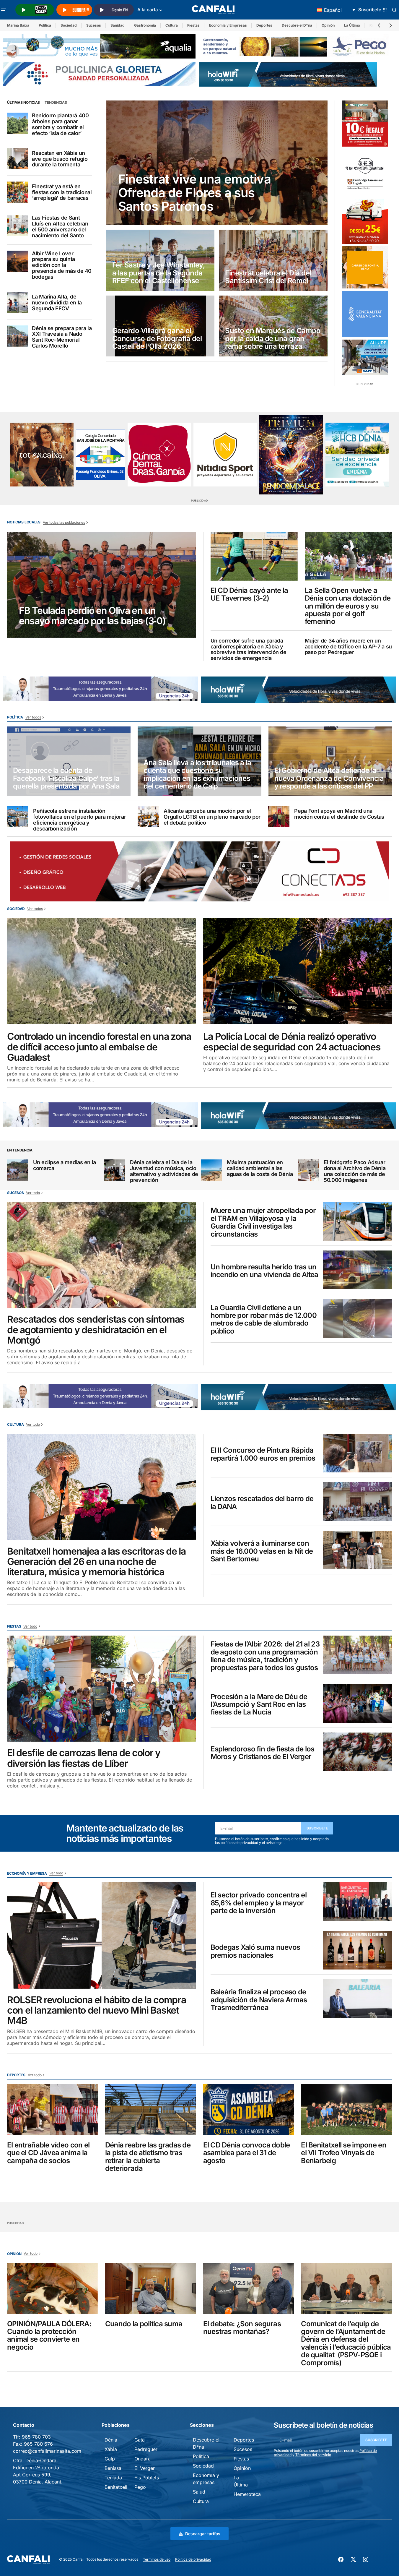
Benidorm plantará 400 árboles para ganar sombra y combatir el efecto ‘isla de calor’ (60, 124)
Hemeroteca (247, 2494)
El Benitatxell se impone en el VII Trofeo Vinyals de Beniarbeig (344, 2153)
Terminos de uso (157, 2559)
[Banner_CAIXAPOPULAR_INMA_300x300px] (42, 454)
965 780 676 (38, 2444)
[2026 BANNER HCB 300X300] (357, 454)
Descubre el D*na (297, 25)
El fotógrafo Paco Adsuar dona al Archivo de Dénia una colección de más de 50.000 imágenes (355, 1171)
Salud (199, 2492)
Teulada (113, 2478)
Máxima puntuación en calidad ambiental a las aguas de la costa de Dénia (260, 1168)
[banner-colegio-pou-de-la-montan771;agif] (101, 455)
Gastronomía (145, 25)
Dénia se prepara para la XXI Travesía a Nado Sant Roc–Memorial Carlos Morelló (62, 337)
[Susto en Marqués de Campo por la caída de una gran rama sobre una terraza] (273, 326)
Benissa (113, 2468)
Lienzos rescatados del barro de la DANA (262, 1503)
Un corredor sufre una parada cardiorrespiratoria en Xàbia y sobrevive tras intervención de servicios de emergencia (249, 649)
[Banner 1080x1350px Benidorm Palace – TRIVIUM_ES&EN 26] (291, 455)
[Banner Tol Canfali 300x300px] (365, 124)
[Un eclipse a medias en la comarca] (18, 1170)
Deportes (264, 25)
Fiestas (193, 25)
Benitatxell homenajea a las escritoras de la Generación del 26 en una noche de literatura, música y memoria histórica (96, 1562)
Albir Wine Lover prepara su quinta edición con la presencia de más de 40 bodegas (62, 265)
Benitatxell (116, 2487)
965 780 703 (36, 2437)
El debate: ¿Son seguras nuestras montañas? (242, 2328)
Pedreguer (146, 2449)
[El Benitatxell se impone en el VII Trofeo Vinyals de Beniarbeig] (346, 2110)
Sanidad (118, 25)
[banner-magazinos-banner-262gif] (365, 267)
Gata (140, 2440)
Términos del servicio (313, 2455)
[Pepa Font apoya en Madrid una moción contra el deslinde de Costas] (279, 816)
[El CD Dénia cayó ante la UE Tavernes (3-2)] (254, 556)
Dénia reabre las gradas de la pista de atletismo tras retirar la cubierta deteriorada (148, 2157)
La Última (352, 25)
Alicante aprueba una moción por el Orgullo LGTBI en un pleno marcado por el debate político (212, 817)
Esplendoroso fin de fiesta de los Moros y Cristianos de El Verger (263, 1753)
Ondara (142, 2459)
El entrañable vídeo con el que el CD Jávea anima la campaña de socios (48, 2153)
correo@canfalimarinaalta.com (47, 2451)
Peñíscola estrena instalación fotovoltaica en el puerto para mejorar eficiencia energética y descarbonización (79, 820)
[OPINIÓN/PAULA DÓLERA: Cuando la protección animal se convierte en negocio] (53, 2288)
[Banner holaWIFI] (288, 74)
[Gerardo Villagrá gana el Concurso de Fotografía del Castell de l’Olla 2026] (160, 326)
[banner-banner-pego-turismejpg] (296, 46)
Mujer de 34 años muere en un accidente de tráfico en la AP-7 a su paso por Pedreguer (348, 647)
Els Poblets (147, 2478)
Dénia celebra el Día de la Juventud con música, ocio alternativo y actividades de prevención (164, 1171)
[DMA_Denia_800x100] (99, 46)
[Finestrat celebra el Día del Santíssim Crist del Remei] (273, 260)
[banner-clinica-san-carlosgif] (101, 688)
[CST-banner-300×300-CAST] (365, 314)
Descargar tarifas (203, 2534)
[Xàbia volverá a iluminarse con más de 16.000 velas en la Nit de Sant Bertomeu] (358, 1550)
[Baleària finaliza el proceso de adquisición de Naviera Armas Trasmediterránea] (358, 1999)
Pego (140, 2487)
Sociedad (69, 25)
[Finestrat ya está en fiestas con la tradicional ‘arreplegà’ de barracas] (18, 192)
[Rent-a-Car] (365, 221)
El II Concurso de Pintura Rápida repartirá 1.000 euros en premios (263, 1454)
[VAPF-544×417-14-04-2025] (365, 357)
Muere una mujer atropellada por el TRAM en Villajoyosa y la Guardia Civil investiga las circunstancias (263, 1222)
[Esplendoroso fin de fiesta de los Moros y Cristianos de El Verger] (358, 1752)
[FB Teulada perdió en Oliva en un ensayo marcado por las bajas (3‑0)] (102, 585)
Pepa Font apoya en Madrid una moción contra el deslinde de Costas (339, 814)
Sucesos (94, 25)
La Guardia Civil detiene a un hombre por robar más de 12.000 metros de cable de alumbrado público (264, 1320)
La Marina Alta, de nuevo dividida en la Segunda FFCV (57, 302)
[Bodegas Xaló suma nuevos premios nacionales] (358, 1950)
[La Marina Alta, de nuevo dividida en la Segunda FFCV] (18, 303)
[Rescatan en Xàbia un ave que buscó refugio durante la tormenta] (18, 159)
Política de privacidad (193, 2559)
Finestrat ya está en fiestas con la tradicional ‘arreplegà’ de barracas (62, 192)
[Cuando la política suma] (151, 2288)
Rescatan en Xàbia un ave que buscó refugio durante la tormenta (60, 159)
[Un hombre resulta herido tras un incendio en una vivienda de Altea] (358, 1270)
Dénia (111, 2440)
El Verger (145, 2468)
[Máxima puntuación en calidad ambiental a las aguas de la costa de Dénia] (211, 1170)
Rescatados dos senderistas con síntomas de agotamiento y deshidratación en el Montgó (96, 1330)
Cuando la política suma (144, 2324)
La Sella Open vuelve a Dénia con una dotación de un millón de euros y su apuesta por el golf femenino (348, 606)
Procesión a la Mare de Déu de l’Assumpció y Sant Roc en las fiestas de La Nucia (259, 1705)
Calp (110, 2459)
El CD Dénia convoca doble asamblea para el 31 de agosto (247, 2153)
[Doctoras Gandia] (159, 454)
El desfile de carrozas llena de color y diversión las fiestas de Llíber (84, 1758)
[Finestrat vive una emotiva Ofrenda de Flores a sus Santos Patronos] (217, 163)
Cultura (172, 25)
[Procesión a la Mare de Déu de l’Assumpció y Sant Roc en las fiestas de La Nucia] (358, 1703)
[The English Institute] (365, 172)
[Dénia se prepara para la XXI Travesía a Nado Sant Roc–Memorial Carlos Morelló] (18, 336)
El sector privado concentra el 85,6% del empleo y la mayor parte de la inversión (259, 1903)
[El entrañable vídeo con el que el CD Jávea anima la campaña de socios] (53, 2110)
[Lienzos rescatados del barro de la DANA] (358, 1502)
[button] (4, 10)
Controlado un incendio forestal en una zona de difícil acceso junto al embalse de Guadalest (99, 1047)
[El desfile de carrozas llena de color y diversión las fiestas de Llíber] (102, 1689)
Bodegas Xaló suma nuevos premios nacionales (255, 1951)
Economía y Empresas (228, 25)
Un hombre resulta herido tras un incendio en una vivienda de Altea (264, 1271)
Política (45, 25)
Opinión (328, 25)
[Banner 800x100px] (99, 74)
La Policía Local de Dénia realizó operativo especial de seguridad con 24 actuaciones (292, 1042)
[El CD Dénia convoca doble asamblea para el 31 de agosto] (249, 2110)
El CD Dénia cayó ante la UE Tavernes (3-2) (249, 594)
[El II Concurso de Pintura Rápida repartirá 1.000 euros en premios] (358, 1453)
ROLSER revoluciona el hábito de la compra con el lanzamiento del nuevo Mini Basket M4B (97, 2010)
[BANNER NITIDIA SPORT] (225, 454)
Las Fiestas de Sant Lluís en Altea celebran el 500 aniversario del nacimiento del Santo (60, 227)
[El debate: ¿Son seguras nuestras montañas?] (249, 2288)
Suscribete (317, 1828)
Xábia (111, 2449)
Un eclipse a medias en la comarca (65, 1165)
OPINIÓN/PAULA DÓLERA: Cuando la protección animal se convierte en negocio (49, 2336)
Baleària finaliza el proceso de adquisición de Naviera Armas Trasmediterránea (259, 2000)
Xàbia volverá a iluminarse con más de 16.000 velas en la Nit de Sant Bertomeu (262, 1551)
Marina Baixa (18, 25)
